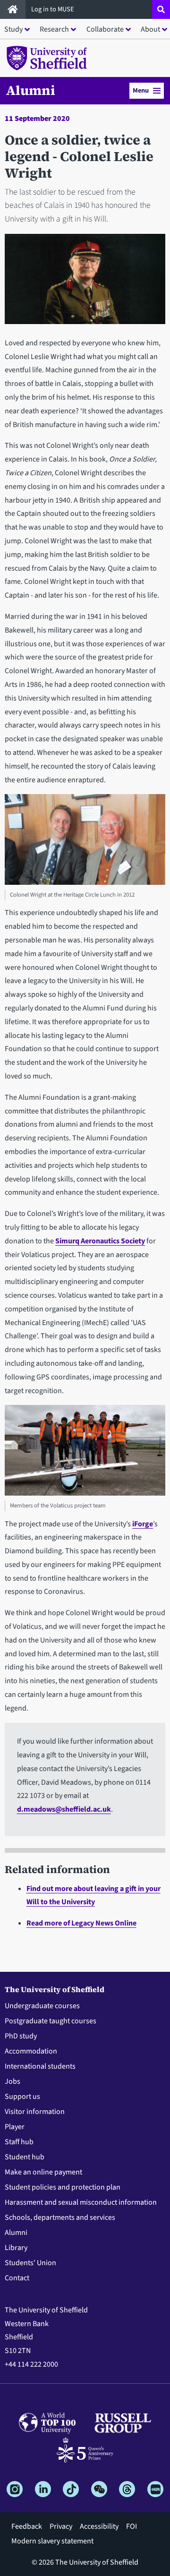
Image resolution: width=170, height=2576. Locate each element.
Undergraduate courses (42, 2006)
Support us (22, 2097)
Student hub (25, 2157)
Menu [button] (141, 90)
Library (16, 2248)
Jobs (13, 2081)
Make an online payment (43, 2172)
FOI (132, 2526)
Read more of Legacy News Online (81, 1923)
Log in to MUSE (53, 9)
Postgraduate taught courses (51, 2021)
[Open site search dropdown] (161, 9)
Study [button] (13, 29)
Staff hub (19, 2142)
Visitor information (35, 2112)
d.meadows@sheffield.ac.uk (64, 1809)
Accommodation (31, 2051)
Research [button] (54, 29)
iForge (143, 1524)
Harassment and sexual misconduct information (81, 2202)
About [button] (150, 29)
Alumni (31, 90)
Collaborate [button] (105, 29)
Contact (17, 2278)
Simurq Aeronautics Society (100, 1241)
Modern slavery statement (52, 2541)
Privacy (61, 2526)
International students (40, 2066)
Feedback (27, 2526)
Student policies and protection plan (63, 2187)
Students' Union (30, 2263)
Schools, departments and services (60, 2217)
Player (15, 2127)
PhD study (21, 2036)
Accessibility (99, 2526)
